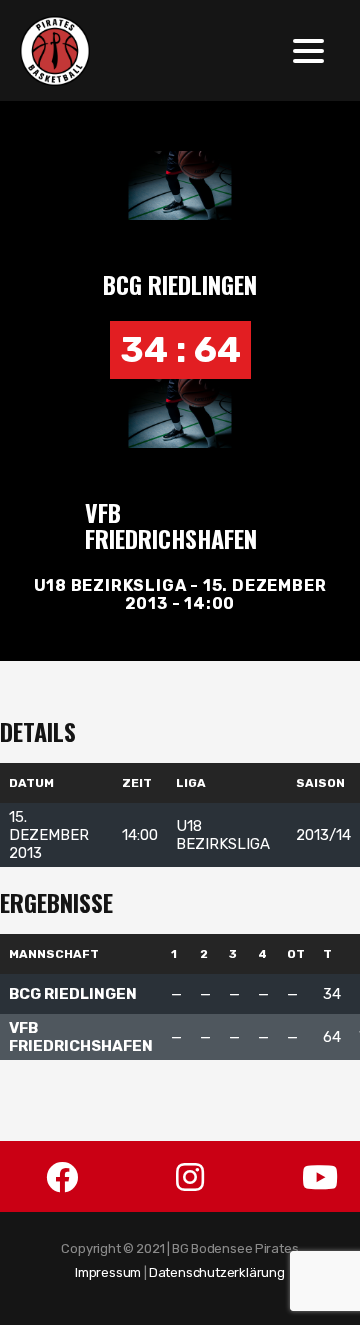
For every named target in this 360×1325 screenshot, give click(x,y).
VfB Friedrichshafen (171, 525)
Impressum (108, 1272)
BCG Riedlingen (180, 284)
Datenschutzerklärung (217, 1272)
